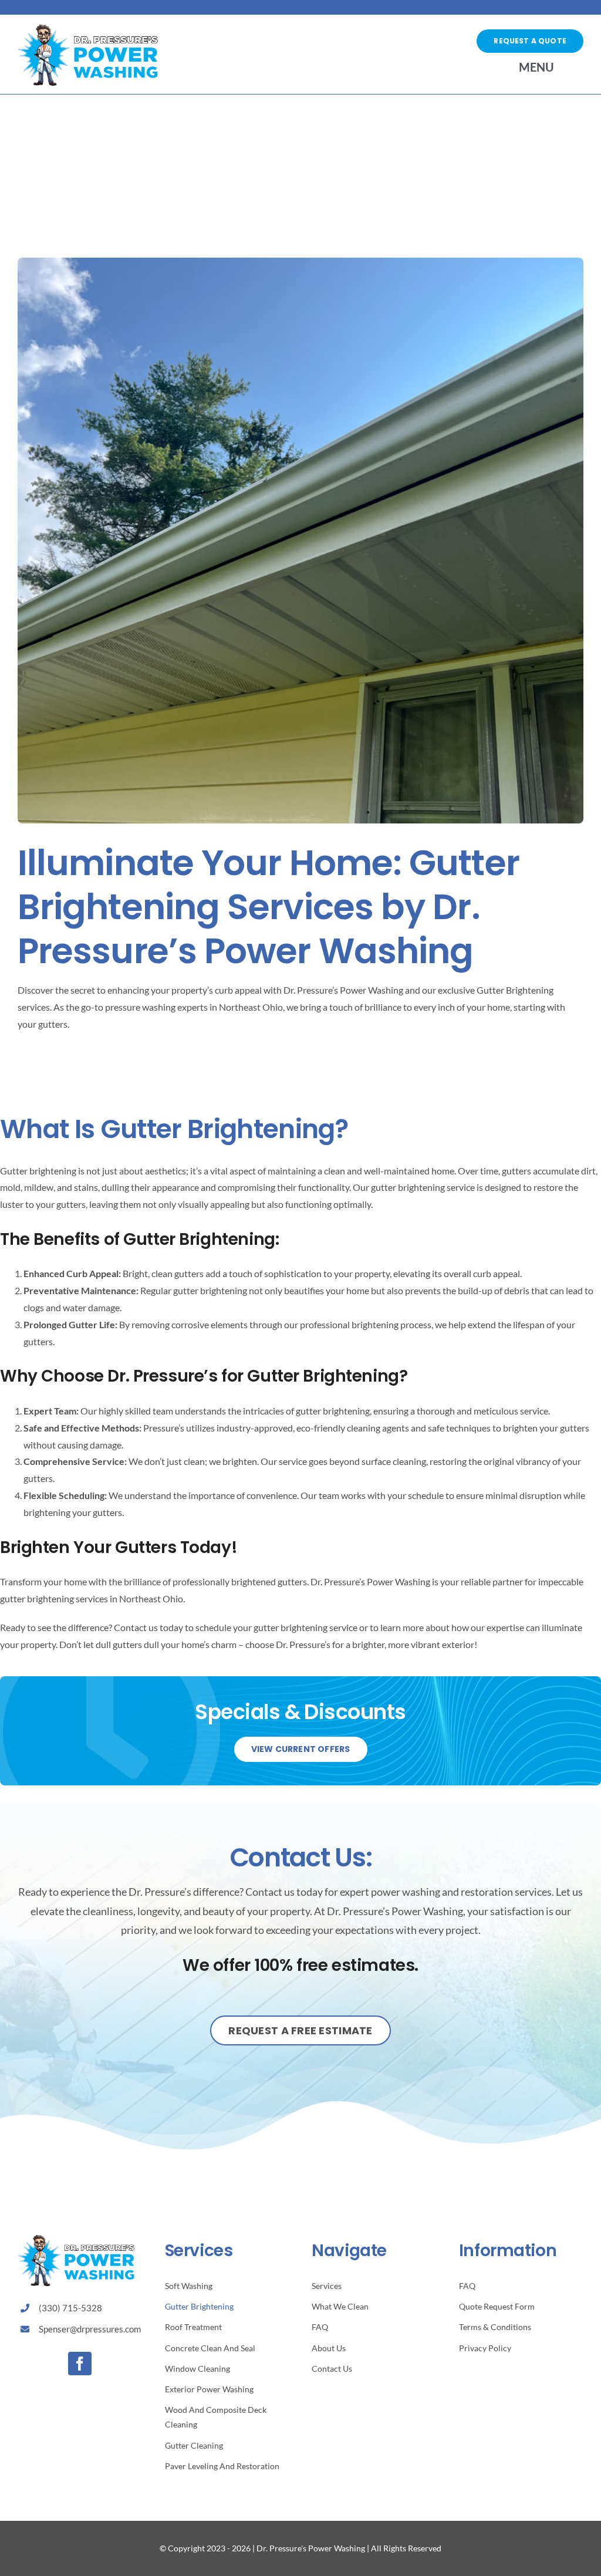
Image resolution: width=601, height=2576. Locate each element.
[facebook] (80, 2364)
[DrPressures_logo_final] (88, 29)
